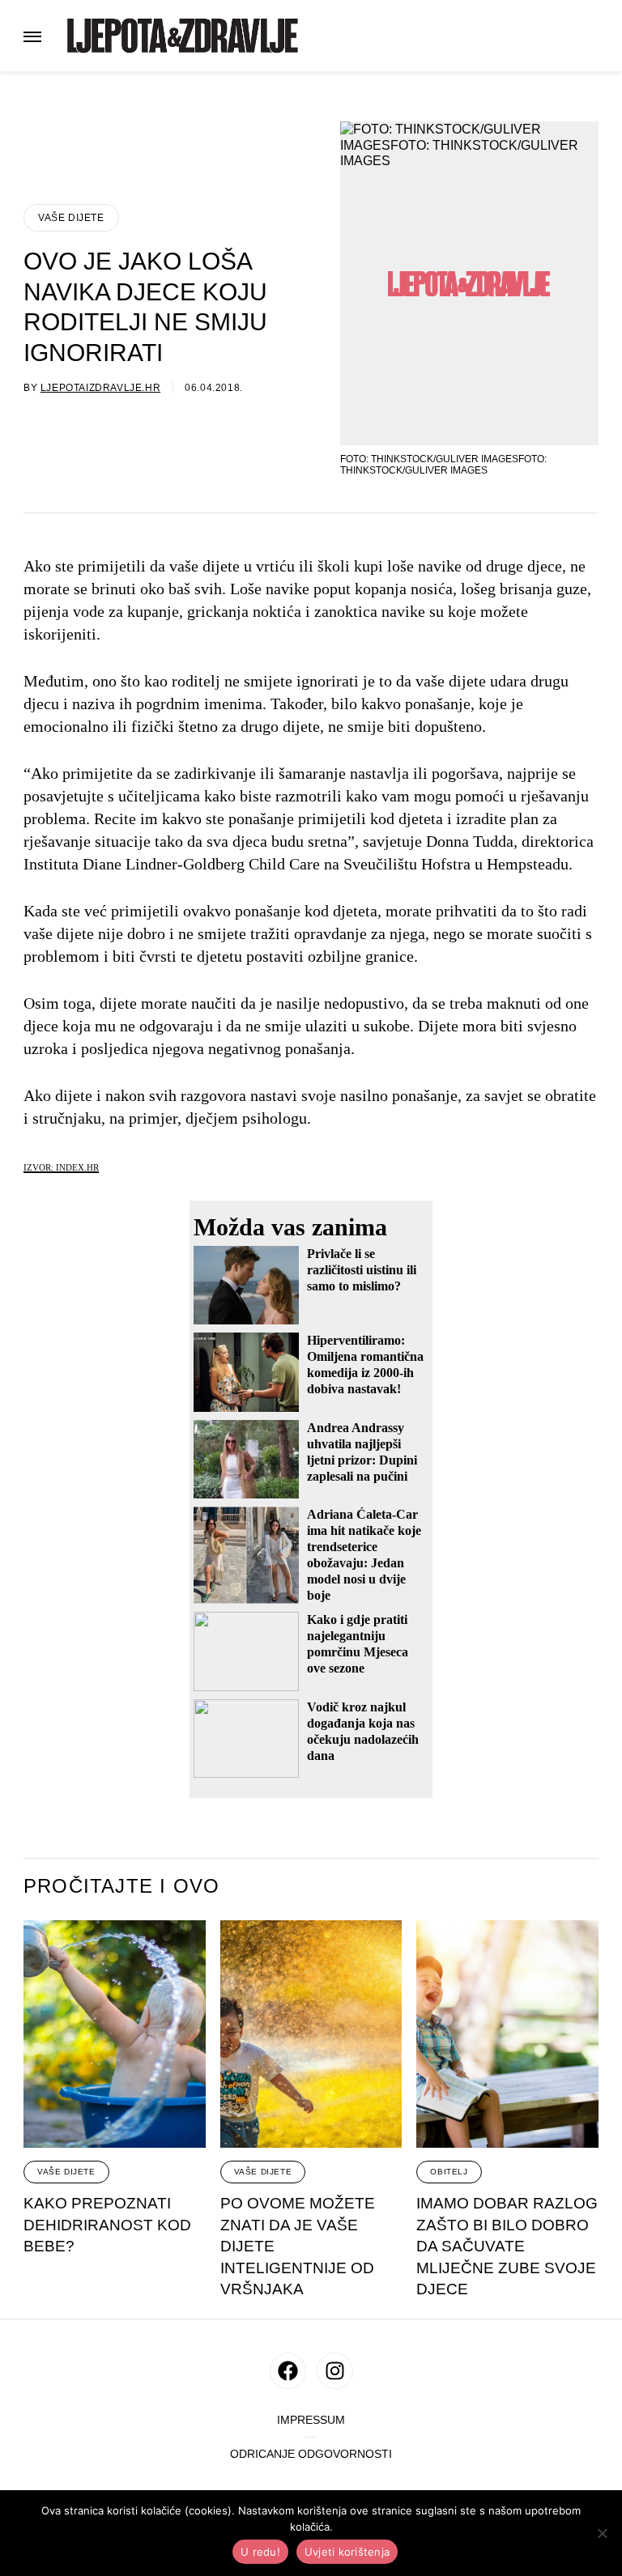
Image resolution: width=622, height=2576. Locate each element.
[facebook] (288, 2371)
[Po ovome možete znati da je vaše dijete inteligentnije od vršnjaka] (311, 2034)
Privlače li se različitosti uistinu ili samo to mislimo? (362, 1270)
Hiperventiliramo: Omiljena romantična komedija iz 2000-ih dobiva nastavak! (365, 1365)
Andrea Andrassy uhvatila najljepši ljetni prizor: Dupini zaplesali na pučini (362, 1452)
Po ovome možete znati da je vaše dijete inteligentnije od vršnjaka (298, 2246)
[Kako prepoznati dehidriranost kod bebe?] (115, 2034)
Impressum (311, 2420)
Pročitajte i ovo (121, 1886)
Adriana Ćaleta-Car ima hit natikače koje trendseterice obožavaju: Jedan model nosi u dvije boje (364, 1555)
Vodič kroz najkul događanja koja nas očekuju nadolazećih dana (363, 1731)
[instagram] (335, 2371)
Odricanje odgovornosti (311, 2454)
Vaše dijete (71, 218)
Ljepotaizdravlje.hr (100, 388)
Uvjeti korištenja (347, 2552)
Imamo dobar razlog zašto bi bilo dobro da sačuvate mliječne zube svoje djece (507, 2246)
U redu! (260, 2552)
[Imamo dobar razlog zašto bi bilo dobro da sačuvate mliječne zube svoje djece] (507, 2034)
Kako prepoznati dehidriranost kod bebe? (107, 2225)
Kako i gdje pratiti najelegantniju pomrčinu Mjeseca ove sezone (358, 1644)
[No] (602, 2533)
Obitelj (449, 2172)
